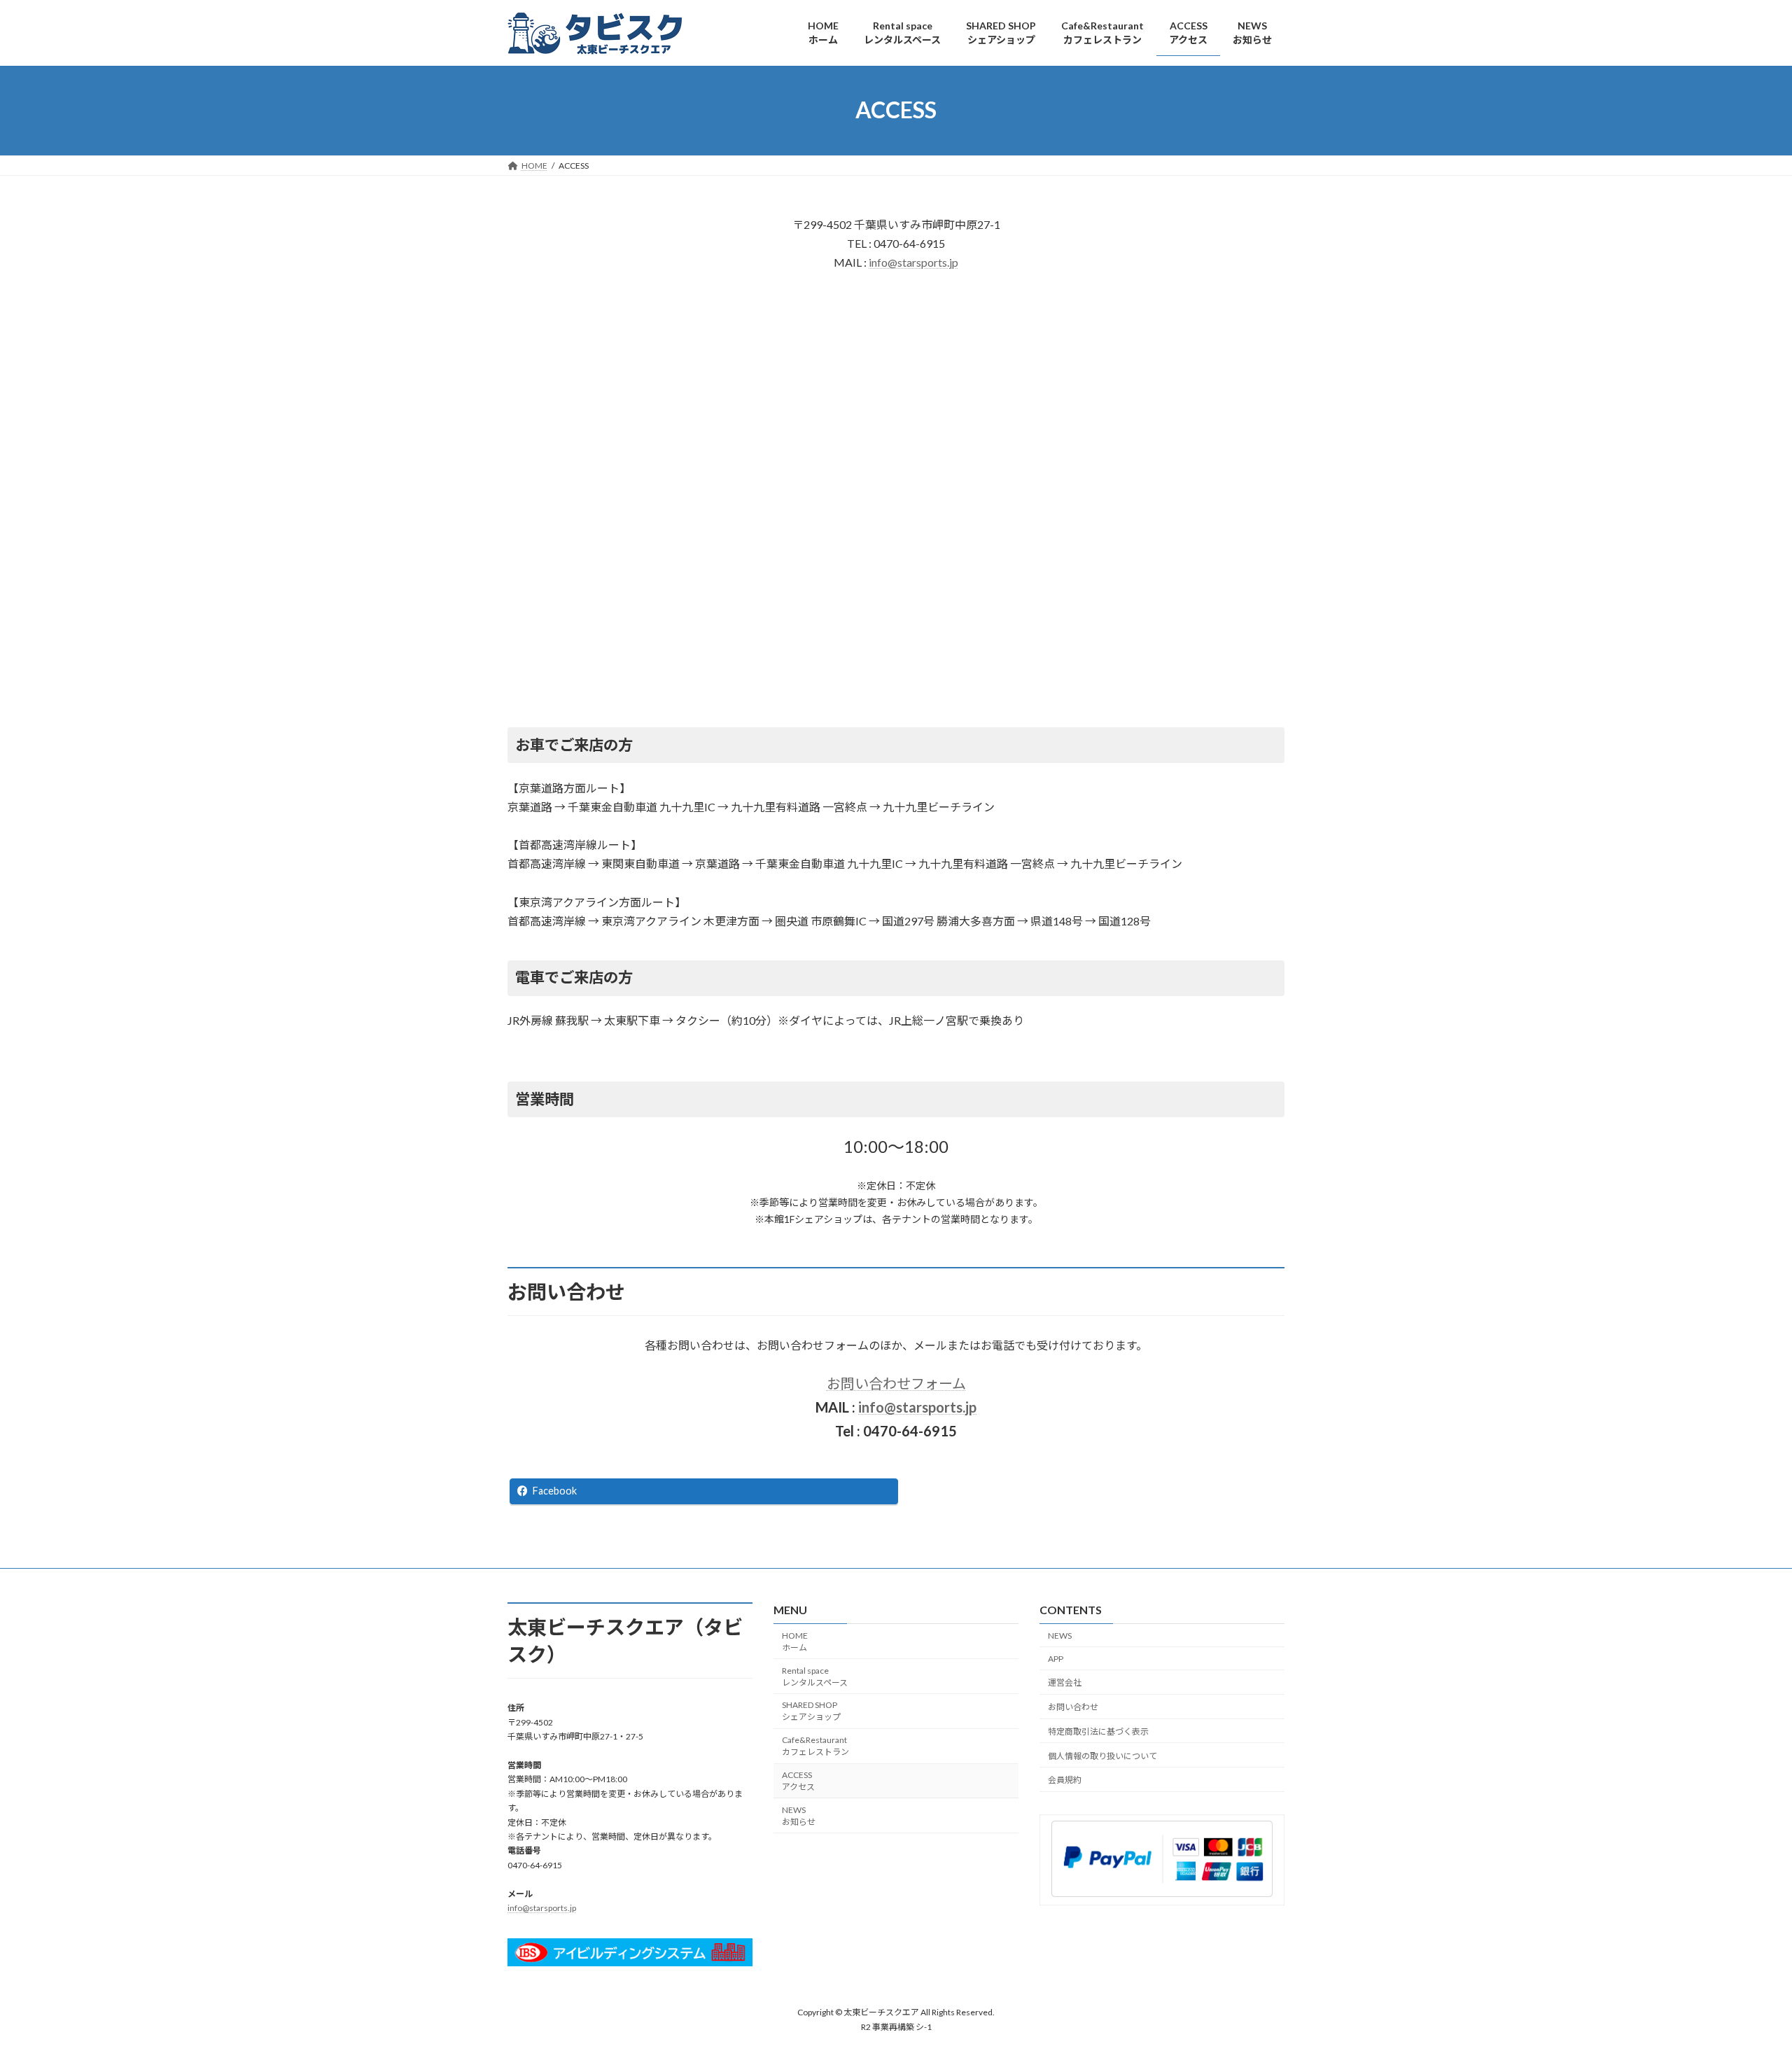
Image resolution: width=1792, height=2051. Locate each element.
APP (1056, 1658)
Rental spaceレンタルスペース (815, 1676)
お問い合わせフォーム (896, 1383)
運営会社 (1065, 1682)
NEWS (1060, 1635)
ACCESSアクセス (798, 1780)
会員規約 (1065, 1780)
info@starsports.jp (913, 262)
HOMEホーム (795, 1641)
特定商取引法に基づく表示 (1098, 1731)
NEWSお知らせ (799, 1815)
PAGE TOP (1740, 1976)
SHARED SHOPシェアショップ (811, 1711)
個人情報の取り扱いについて (1102, 1755)
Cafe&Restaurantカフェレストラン (815, 1746)
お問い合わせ (1073, 1707)
